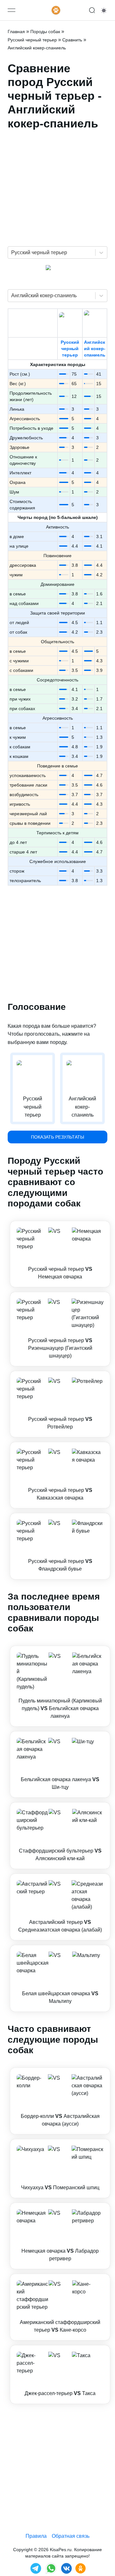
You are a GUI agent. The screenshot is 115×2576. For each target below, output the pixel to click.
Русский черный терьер (70, 349)
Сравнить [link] (72, 40)
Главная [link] (16, 32)
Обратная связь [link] (71, 2536)
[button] (60, 1254)
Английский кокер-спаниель (95, 349)
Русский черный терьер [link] (32, 40)
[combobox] (12, 253)
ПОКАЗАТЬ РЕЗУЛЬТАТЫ (57, 1137)
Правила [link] (36, 2536)
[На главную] (56, 10)
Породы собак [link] (45, 32)
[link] (60, 1254)
